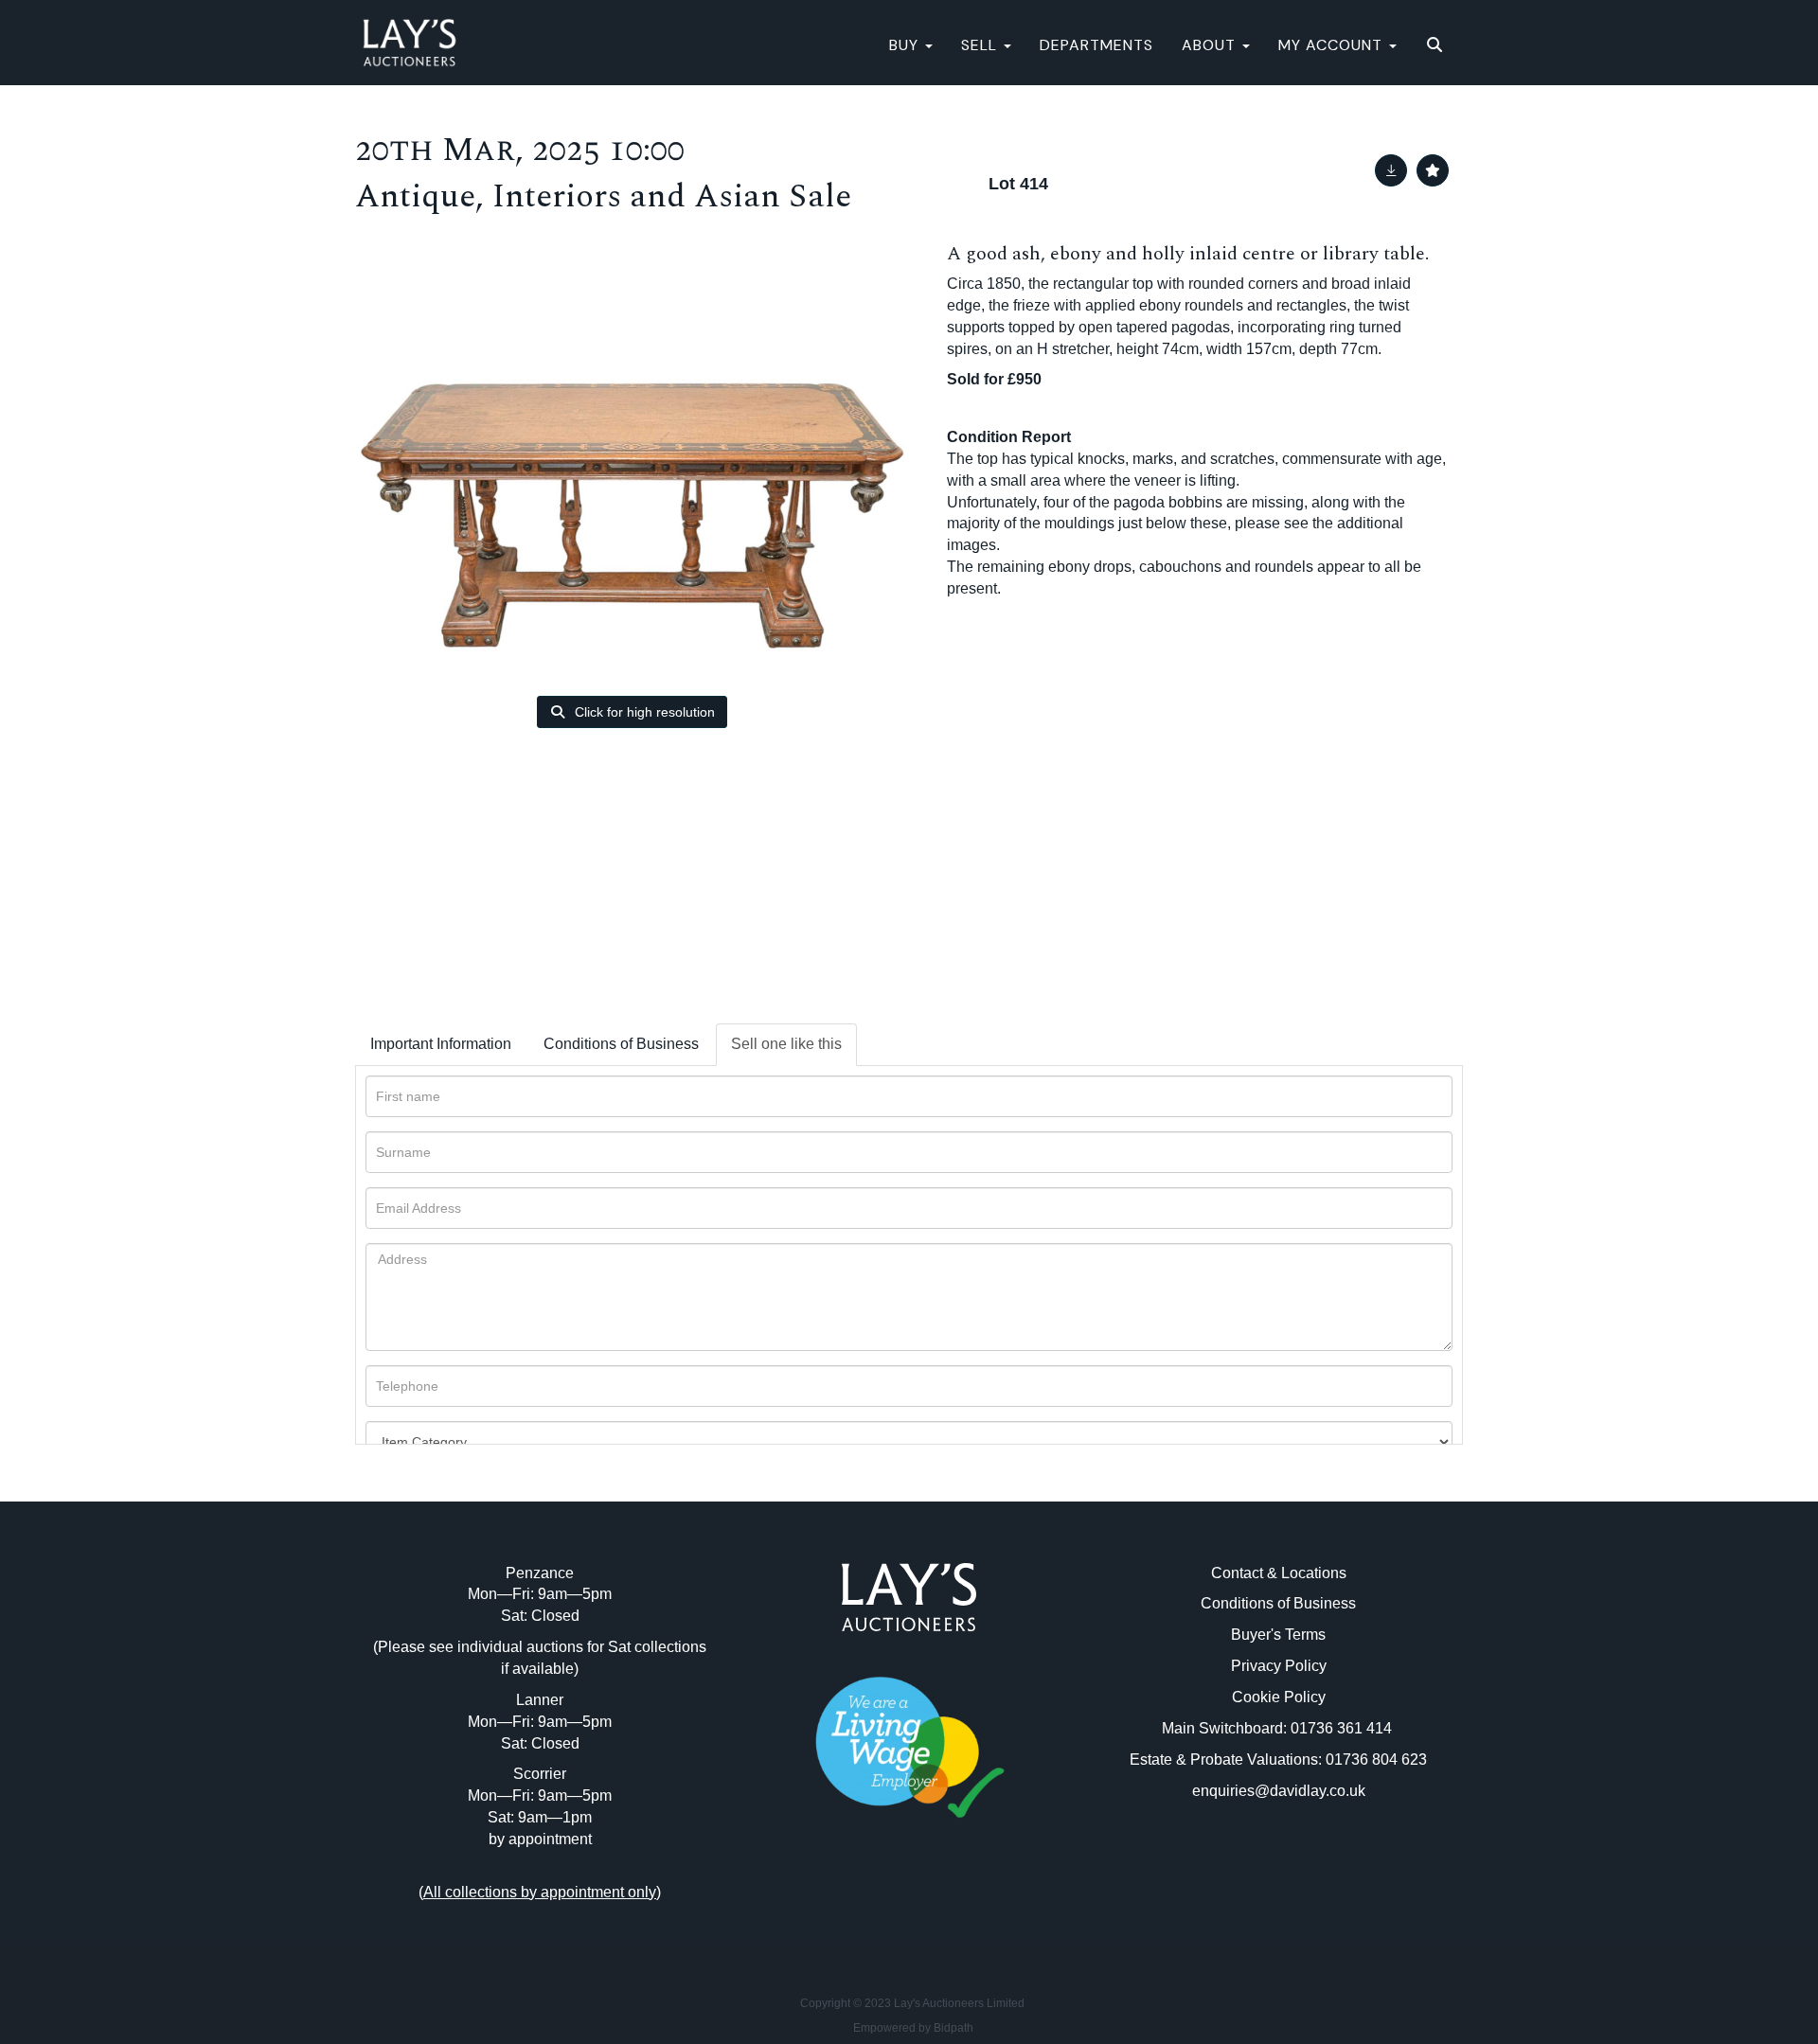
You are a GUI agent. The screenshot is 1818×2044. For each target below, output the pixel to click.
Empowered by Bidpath (913, 2028)
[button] (1437, 45)
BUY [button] (906, 45)
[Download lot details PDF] (1391, 170)
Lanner (540, 1700)
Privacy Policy (1279, 1666)
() (540, 1892)
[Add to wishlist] (1433, 170)
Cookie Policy (1279, 1697)
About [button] (1211, 45)
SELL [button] (981, 45)
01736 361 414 (1343, 1728)
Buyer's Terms (1278, 1635)
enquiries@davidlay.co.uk (1279, 1791)
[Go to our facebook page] (870, 1902)
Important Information (441, 1044)
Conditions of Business (621, 1044)
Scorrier (540, 1774)
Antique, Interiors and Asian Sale (603, 196)
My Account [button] (1333, 45)
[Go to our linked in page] (909, 1902)
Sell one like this (786, 1044)
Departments (1096, 45)
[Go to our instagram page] (949, 1902)
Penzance (540, 1573)
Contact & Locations (1279, 1573)
